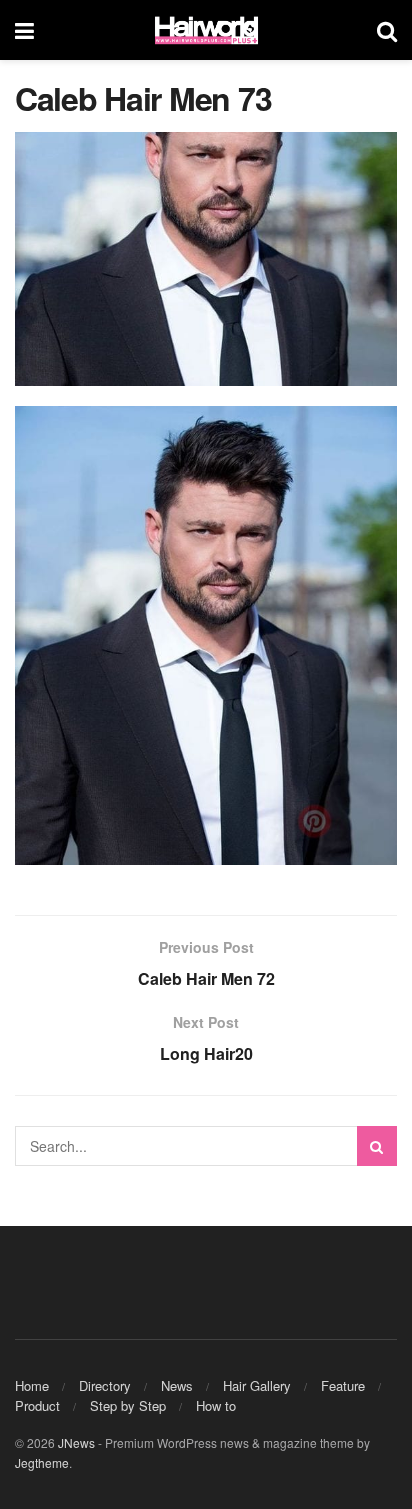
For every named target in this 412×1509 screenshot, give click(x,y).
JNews (76, 1442)
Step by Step (128, 1405)
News (177, 1385)
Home (32, 1385)
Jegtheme (42, 1462)
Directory (105, 1385)
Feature (343, 1385)
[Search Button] (377, 1146)
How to (216, 1405)
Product (37, 1405)
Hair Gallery (257, 1385)
